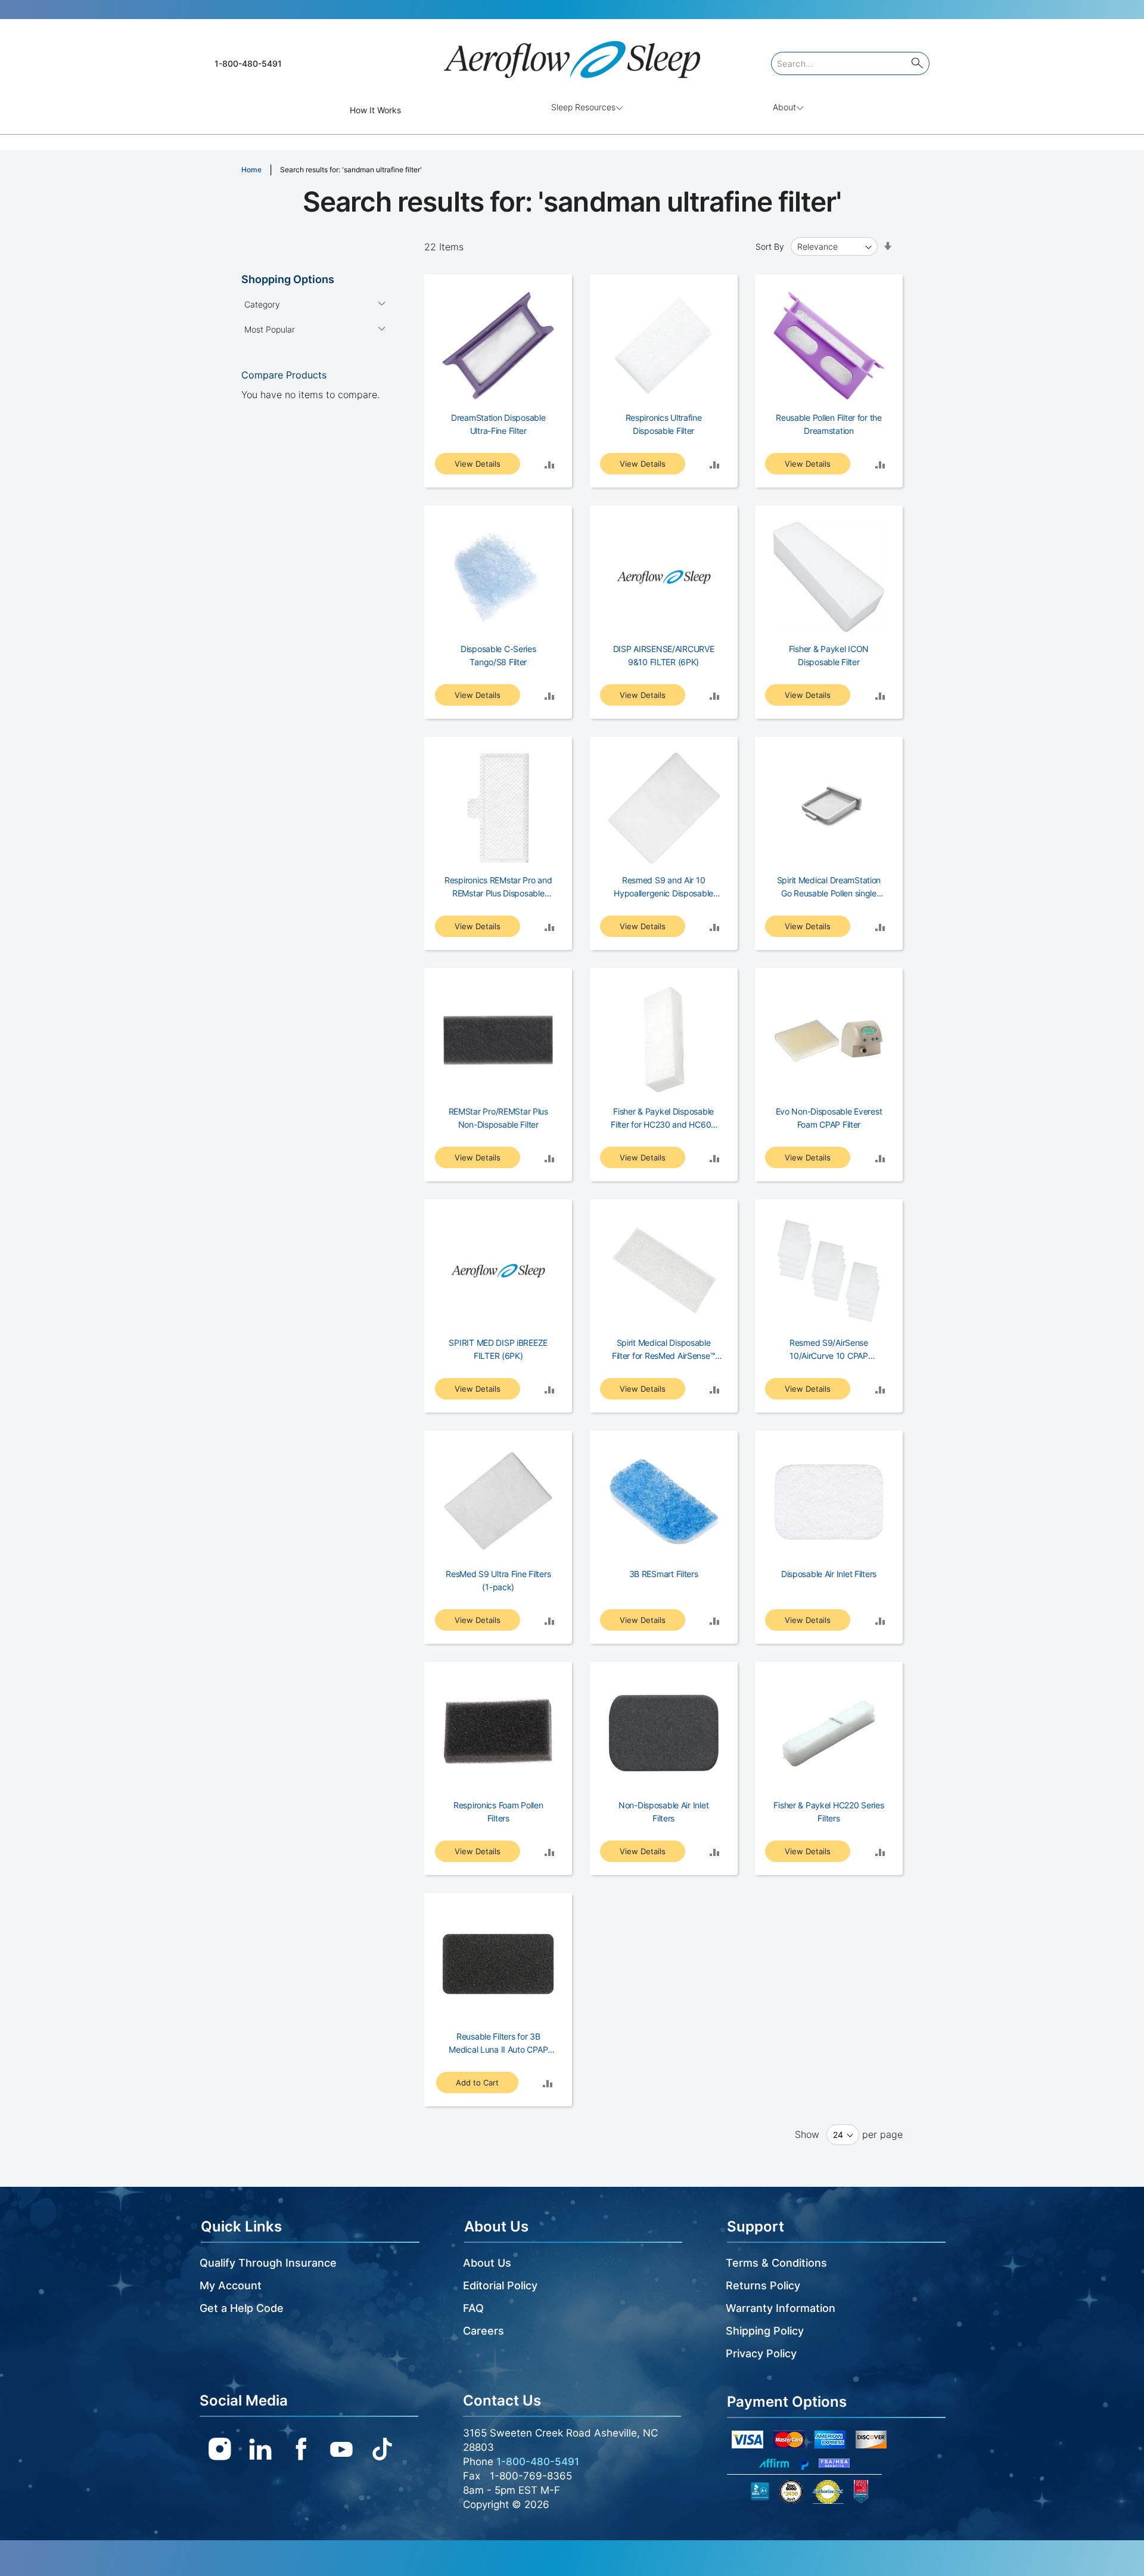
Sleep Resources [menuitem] (583, 107)
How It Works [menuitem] (375, 110)
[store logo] (572, 55)
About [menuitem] (784, 107)
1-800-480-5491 (248, 63)
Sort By (770, 246)
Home (251, 170)
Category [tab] (262, 304)
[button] (549, 464)
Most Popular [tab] (270, 329)
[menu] (572, 110)
